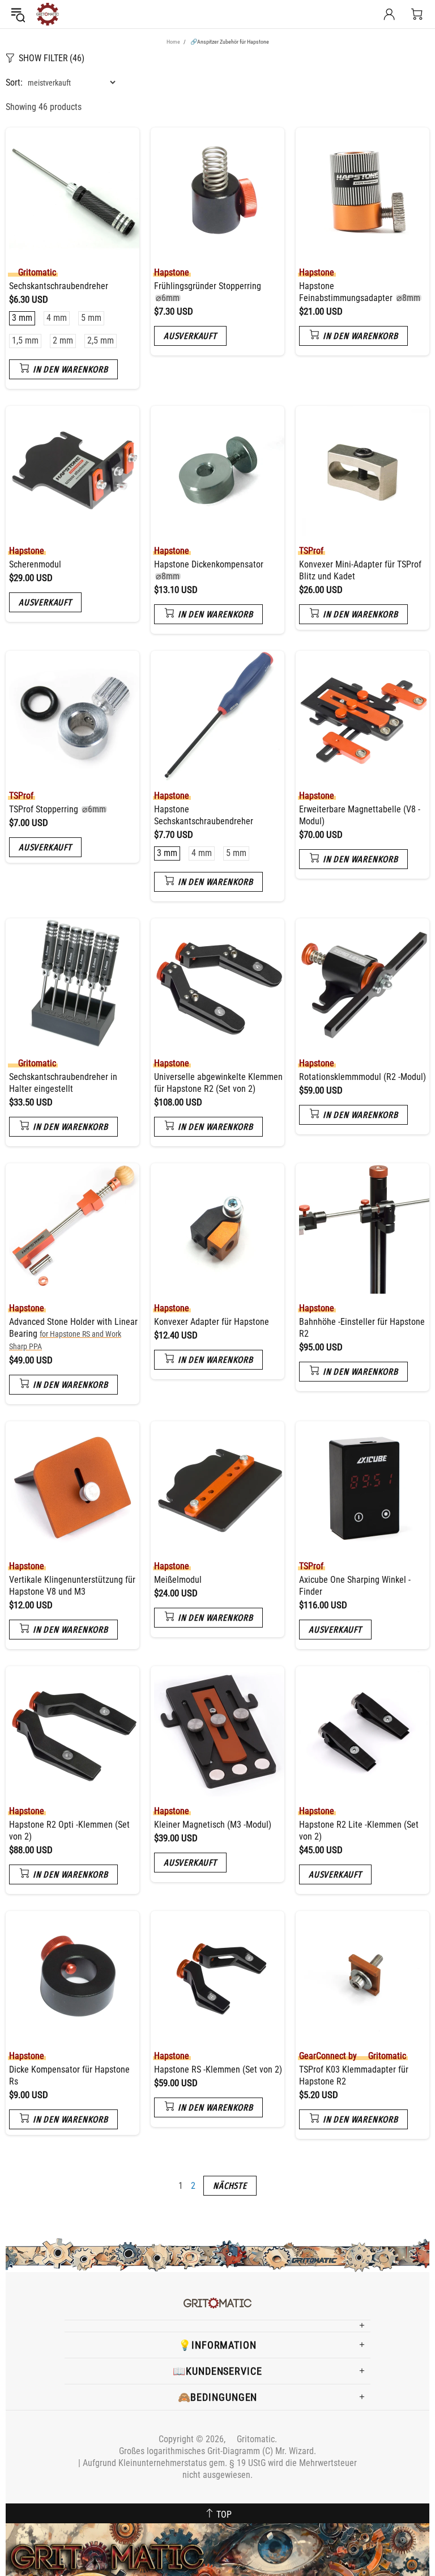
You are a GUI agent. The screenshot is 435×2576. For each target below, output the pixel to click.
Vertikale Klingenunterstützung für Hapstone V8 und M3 (72, 1586)
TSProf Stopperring (57, 809)
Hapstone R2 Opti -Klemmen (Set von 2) (69, 1831)
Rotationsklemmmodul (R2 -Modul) (362, 1077)
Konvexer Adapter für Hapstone (212, 1322)
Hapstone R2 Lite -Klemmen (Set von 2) (359, 1831)
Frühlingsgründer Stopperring (208, 292)
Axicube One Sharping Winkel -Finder (355, 1586)
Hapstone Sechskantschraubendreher (204, 815)
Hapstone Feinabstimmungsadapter (360, 292)
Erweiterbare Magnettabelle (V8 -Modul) (360, 815)
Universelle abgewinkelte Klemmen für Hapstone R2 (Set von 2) (218, 1083)
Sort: (14, 82)
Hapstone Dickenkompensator (209, 570)
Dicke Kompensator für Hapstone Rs (69, 2075)
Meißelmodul (178, 1580)
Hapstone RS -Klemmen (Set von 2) (218, 2069)
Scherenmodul (35, 564)
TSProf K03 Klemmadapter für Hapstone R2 (354, 2075)
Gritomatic (48, 14)
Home (173, 42)
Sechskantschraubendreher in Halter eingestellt (63, 1083)
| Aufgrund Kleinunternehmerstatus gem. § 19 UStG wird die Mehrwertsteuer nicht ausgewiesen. (217, 2469)
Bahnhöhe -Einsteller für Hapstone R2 (362, 1328)
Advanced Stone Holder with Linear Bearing (73, 1334)
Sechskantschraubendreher (59, 286)
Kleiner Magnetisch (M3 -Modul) (213, 1825)
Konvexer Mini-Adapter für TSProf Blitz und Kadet (360, 570)
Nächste (230, 2186)
